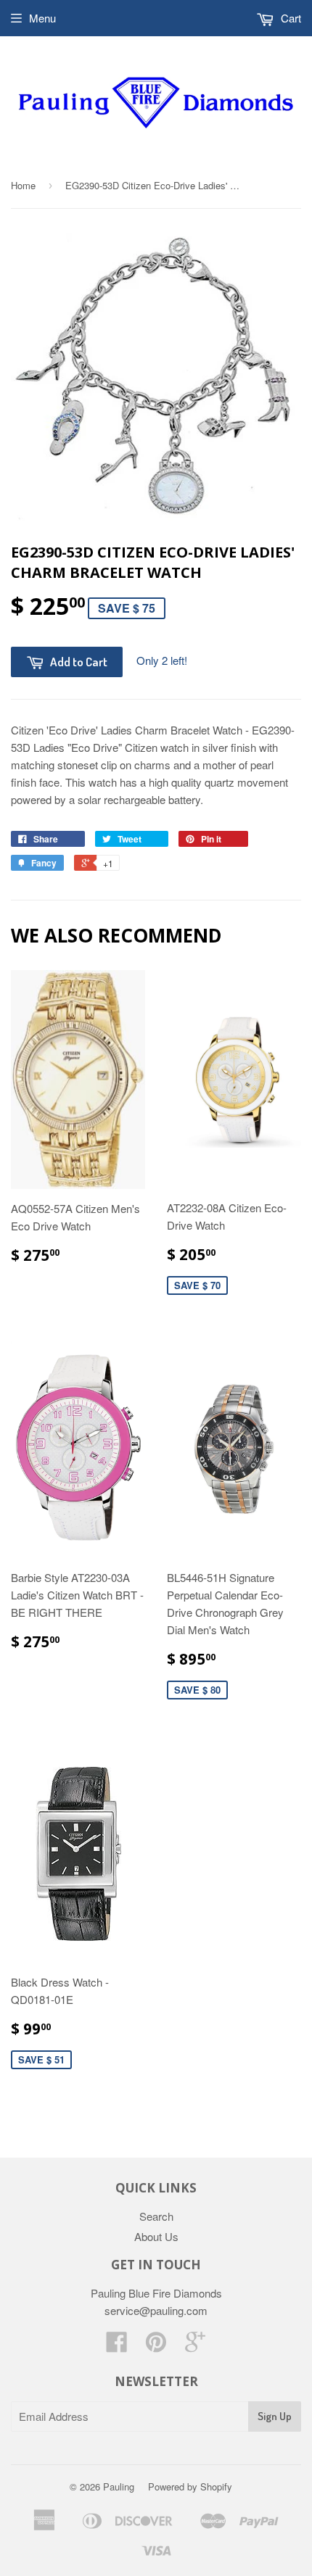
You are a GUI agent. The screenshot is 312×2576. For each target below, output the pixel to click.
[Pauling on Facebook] (117, 2346)
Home (23, 185)
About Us (156, 2236)
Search (156, 2216)
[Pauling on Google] (195, 2346)
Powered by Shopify (190, 2486)
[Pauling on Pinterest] (156, 2346)
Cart (290, 18)
